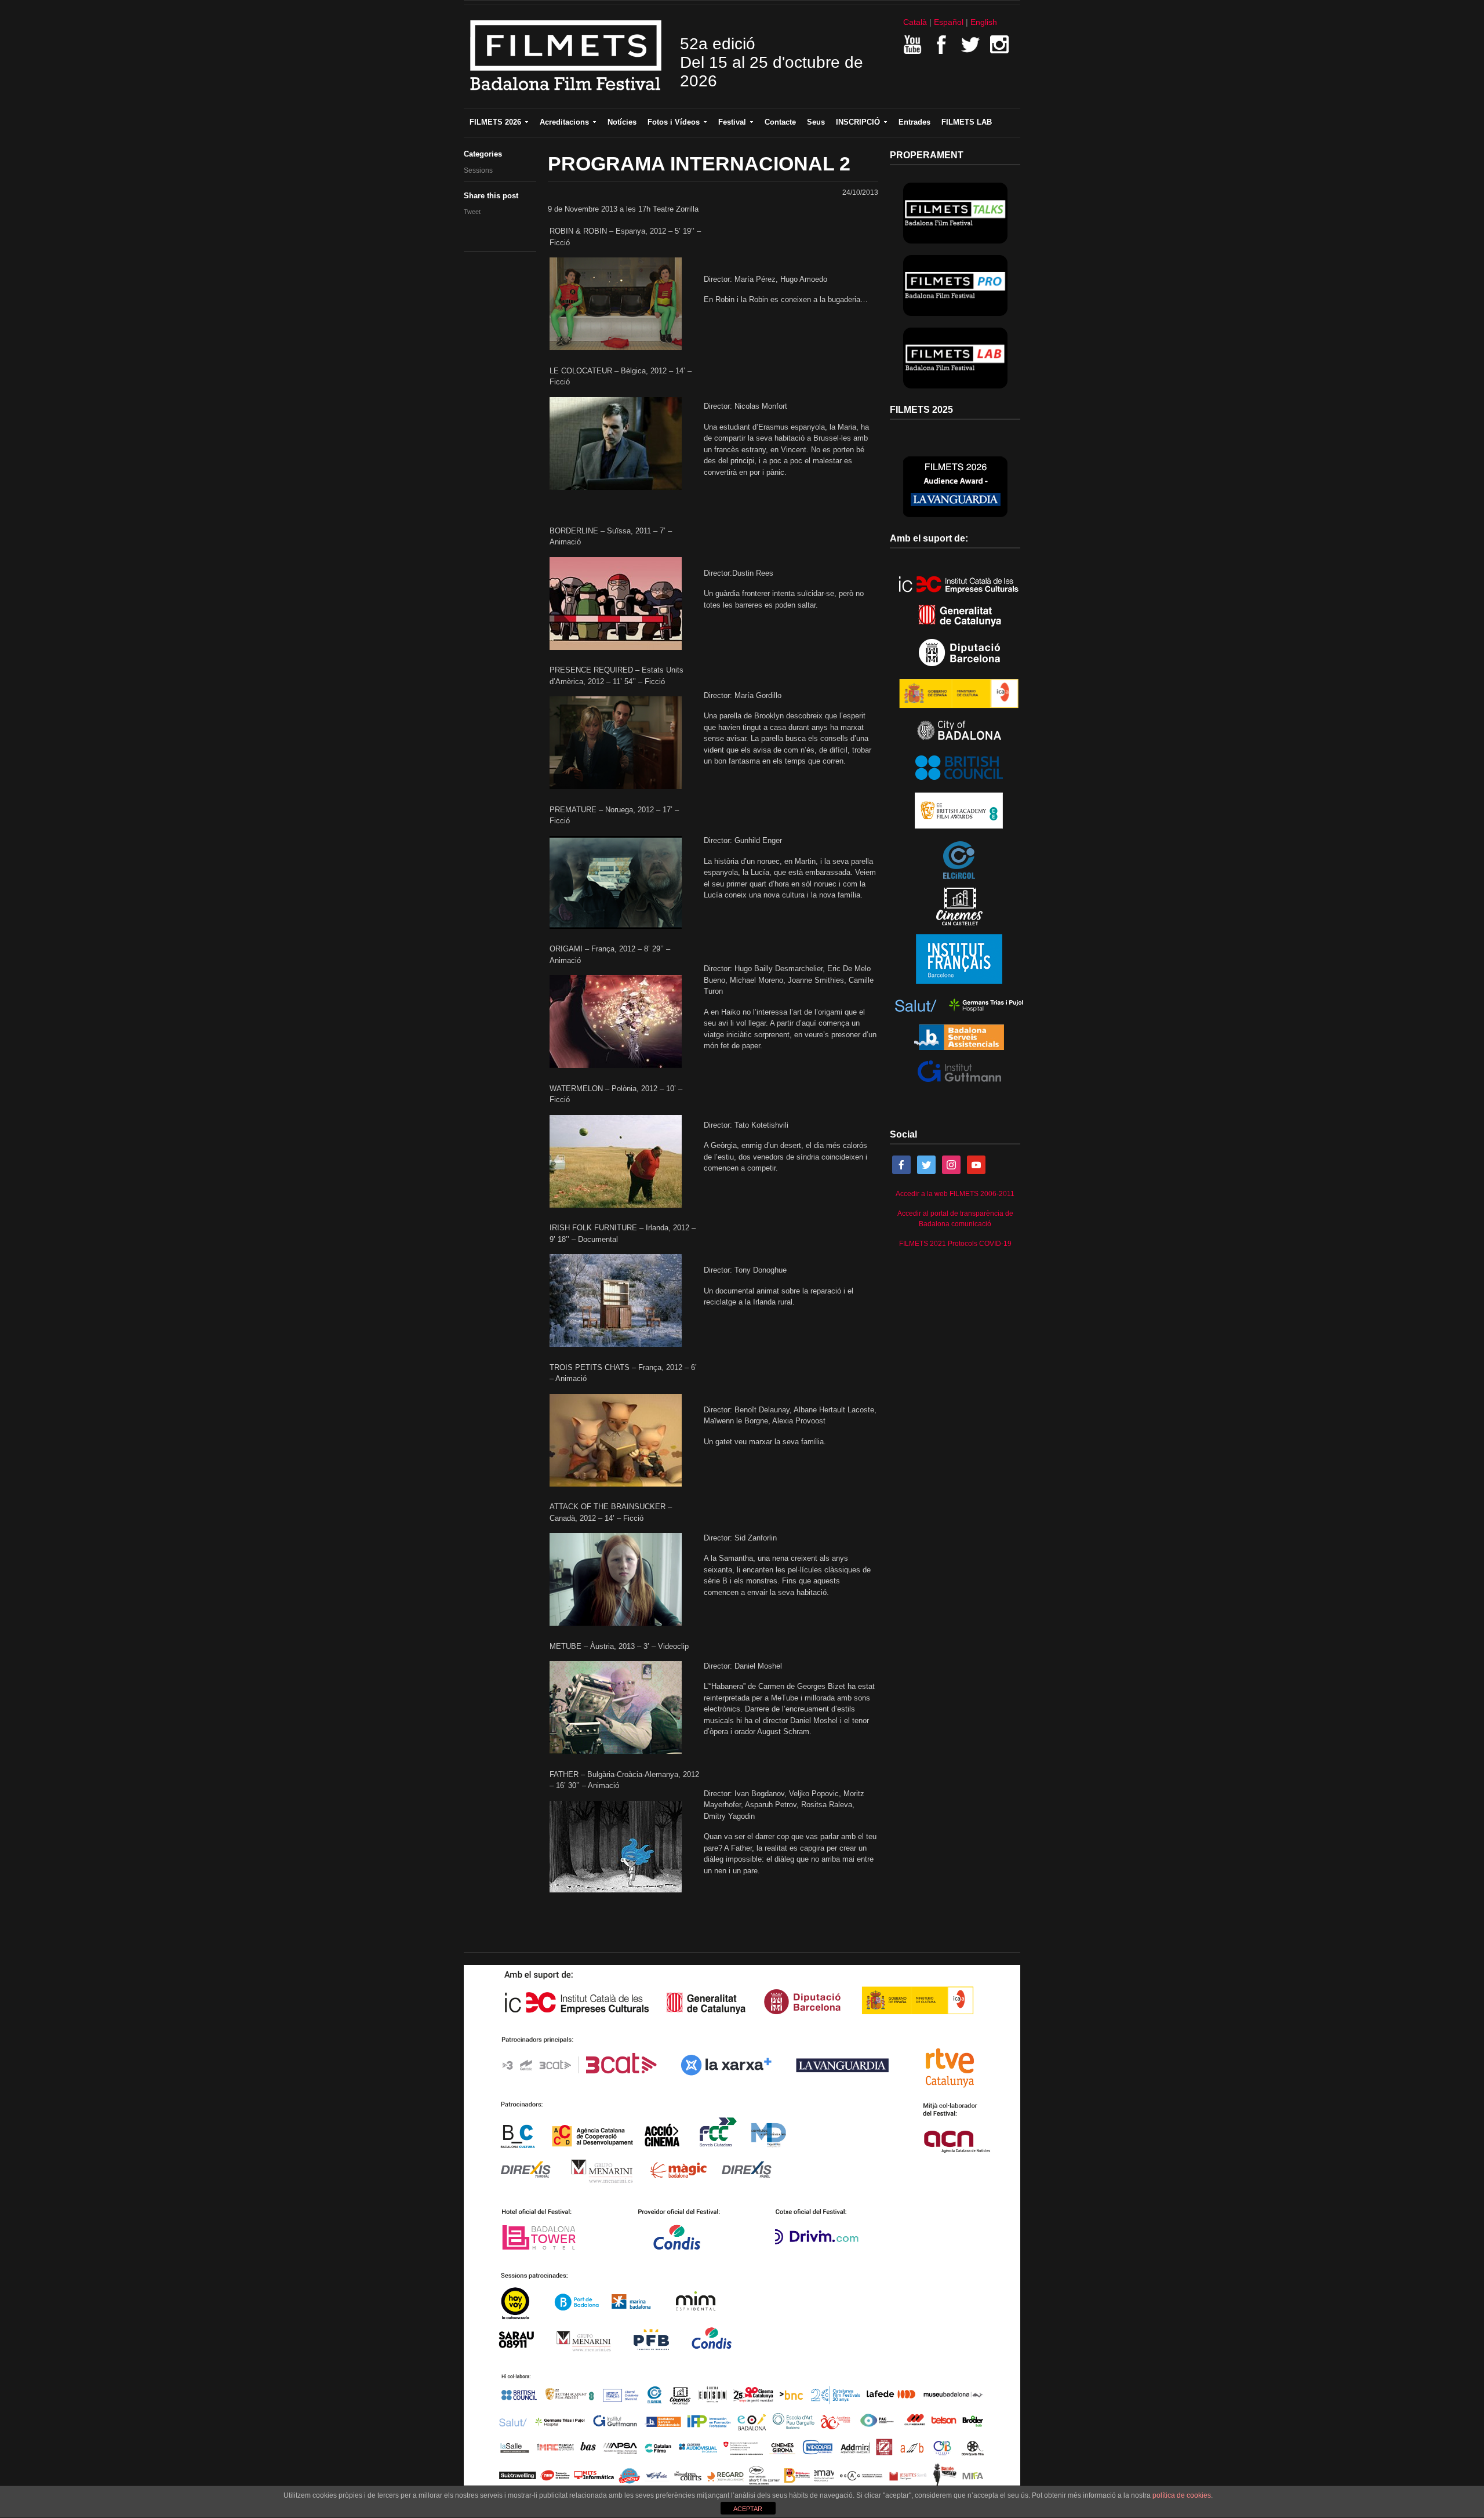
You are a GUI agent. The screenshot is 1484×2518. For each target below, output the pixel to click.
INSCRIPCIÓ (858, 122)
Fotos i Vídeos (674, 122)
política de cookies (1182, 2495)
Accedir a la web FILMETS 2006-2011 (955, 1194)
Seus (816, 122)
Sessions (478, 170)
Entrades (914, 122)
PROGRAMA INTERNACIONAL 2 (699, 163)
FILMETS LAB (967, 122)
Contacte (780, 122)
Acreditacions (564, 122)
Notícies (622, 122)
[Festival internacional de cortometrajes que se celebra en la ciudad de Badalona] (566, 95)
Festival (732, 122)
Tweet (472, 212)
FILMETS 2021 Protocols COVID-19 (955, 1244)
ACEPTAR (748, 2509)
